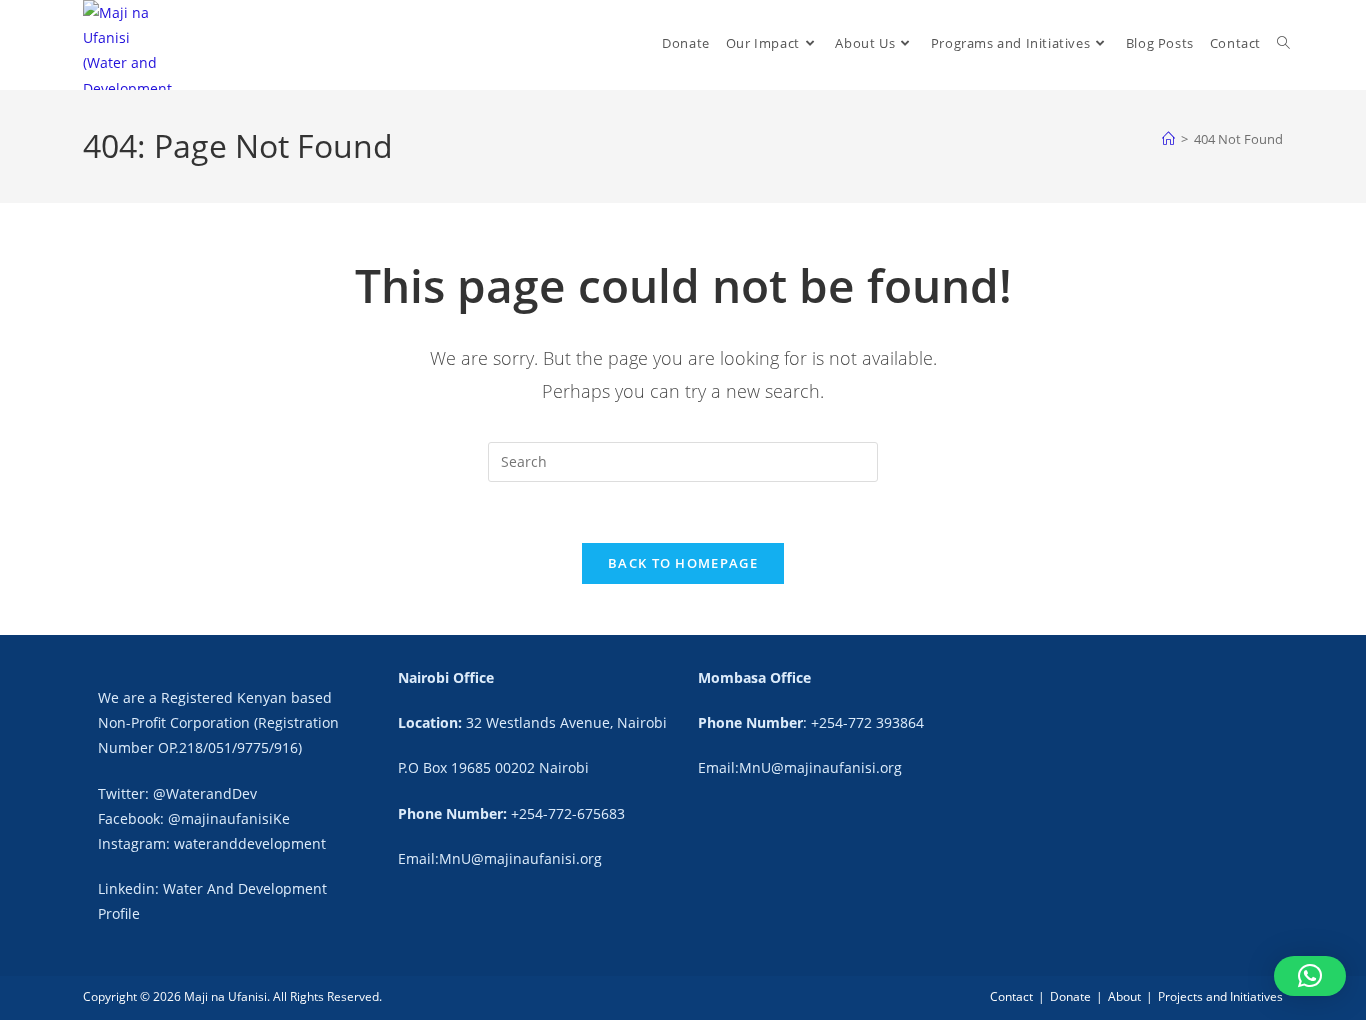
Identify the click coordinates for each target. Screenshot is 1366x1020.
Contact (1011, 996)
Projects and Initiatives (1220, 996)
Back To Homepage (683, 563)
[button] (1310, 976)
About (1124, 996)
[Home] (1168, 139)
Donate (1070, 996)
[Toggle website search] (1283, 43)
